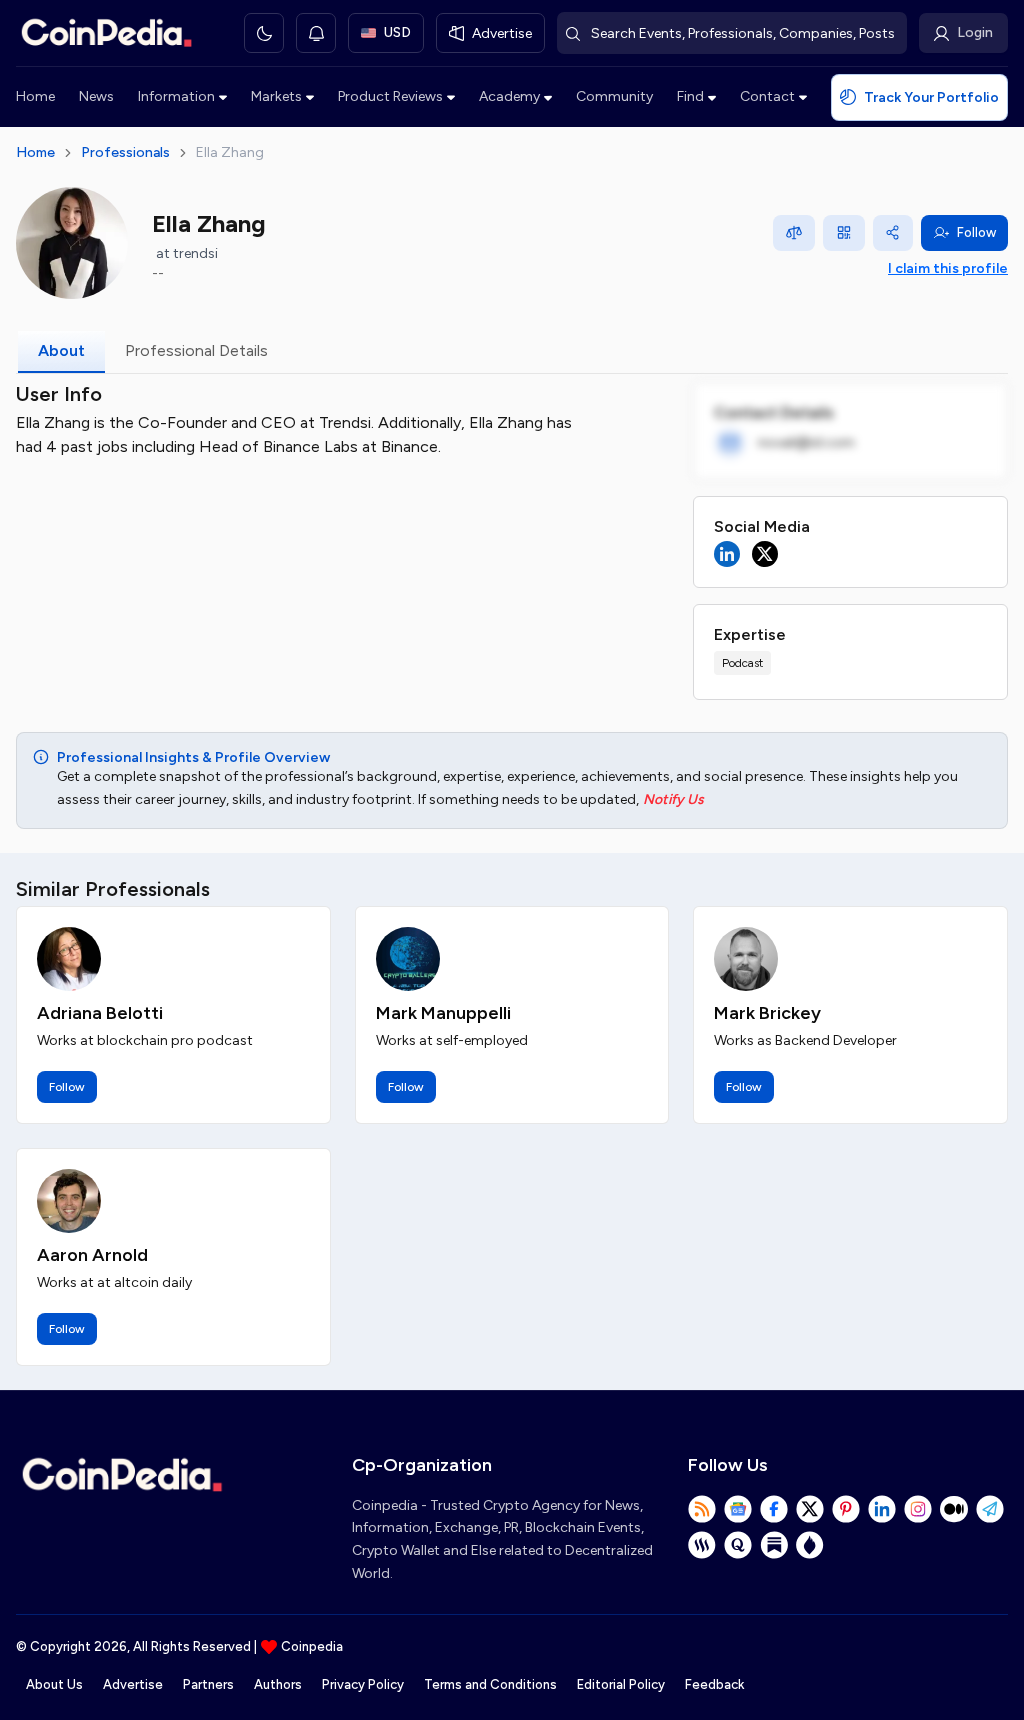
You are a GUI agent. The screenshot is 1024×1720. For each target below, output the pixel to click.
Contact (767, 96)
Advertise (133, 1684)
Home (35, 96)
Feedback (714, 1684)
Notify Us (673, 799)
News (96, 96)
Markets (276, 96)
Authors (278, 1684)
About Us (54, 1684)
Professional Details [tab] (196, 350)
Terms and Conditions (490, 1684)
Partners (208, 1684)
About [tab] (61, 350)
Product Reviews (390, 96)
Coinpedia (312, 1646)
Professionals (125, 152)
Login (975, 32)
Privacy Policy (363, 1684)
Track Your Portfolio (931, 97)
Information (176, 96)
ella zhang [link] (230, 152)
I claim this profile (948, 268)
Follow (976, 232)
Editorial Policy (621, 1684)
